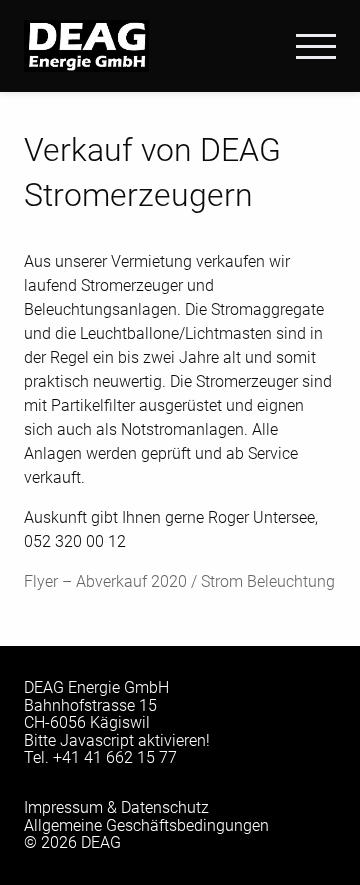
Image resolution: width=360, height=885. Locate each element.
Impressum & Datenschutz (116, 807)
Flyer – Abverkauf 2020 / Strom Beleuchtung (179, 581)
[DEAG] (86, 44)
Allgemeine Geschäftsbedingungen (146, 825)
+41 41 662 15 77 (115, 757)
